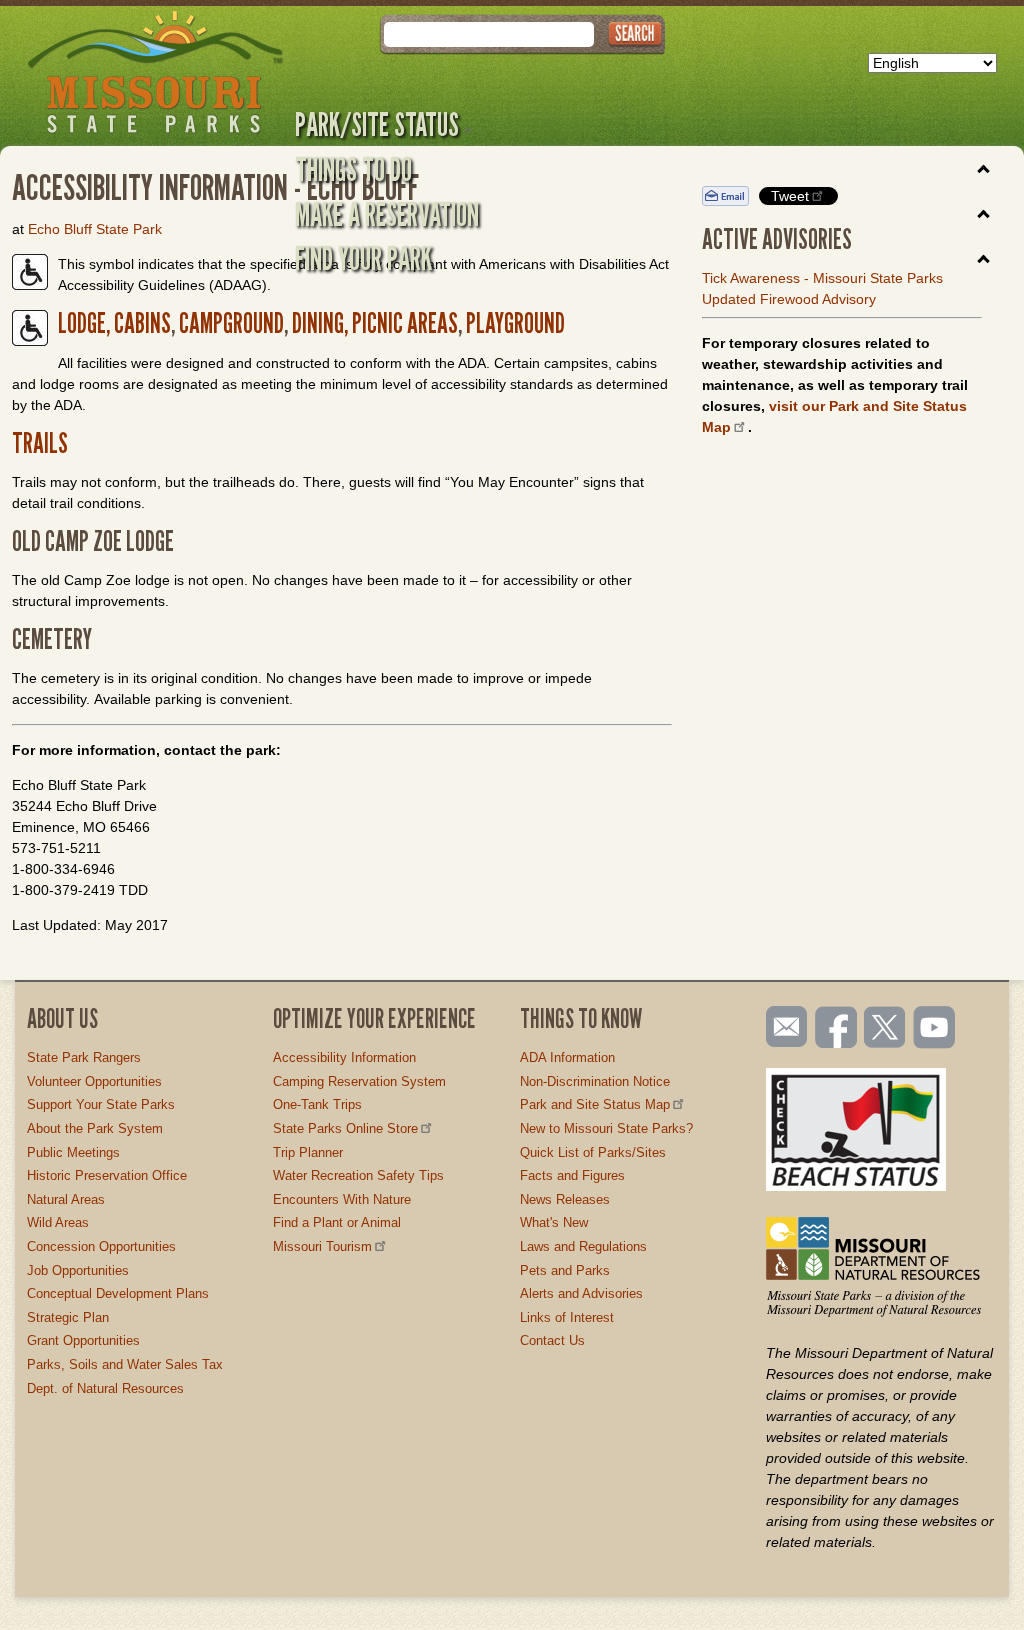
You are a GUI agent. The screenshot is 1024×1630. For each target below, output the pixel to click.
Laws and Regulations (583, 1246)
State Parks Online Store (345, 1128)
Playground (515, 323)
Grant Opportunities (83, 1340)
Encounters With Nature (342, 1199)
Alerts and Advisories (581, 1293)
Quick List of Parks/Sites (593, 1152)
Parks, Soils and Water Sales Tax (125, 1364)
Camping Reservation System (359, 1081)
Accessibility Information (344, 1057)
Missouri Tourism (322, 1246)
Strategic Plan (68, 1317)
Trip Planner (308, 1152)
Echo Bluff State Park (95, 229)
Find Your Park (363, 258)
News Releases (565, 1199)
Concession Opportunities (101, 1246)
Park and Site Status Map (595, 1104)
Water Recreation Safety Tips (358, 1175)
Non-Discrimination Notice (595, 1081)
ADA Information (567, 1057)
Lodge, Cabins (114, 323)
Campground (229, 323)
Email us (782, 1027)
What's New (554, 1222)
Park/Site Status (377, 124)
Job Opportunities (78, 1270)
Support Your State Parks (101, 1104)
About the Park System (95, 1128)
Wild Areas (58, 1222)
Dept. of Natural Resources (105, 1388)
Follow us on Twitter (883, 1029)
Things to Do (353, 169)
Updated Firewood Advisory (789, 299)
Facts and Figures (572, 1175)
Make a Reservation (387, 214)
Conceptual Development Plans (118, 1293)
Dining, (320, 323)
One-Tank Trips (317, 1104)
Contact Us (552, 1340)
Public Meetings (73, 1152)
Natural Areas (66, 1199)
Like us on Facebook (837, 1029)
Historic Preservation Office (107, 1175)
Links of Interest (567, 1317)
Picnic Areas (403, 323)
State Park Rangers (84, 1057)
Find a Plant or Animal (337, 1222)
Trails (40, 443)
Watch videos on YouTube (935, 1029)
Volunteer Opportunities (94, 1081)
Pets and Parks (565, 1270)
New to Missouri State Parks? (606, 1128)
